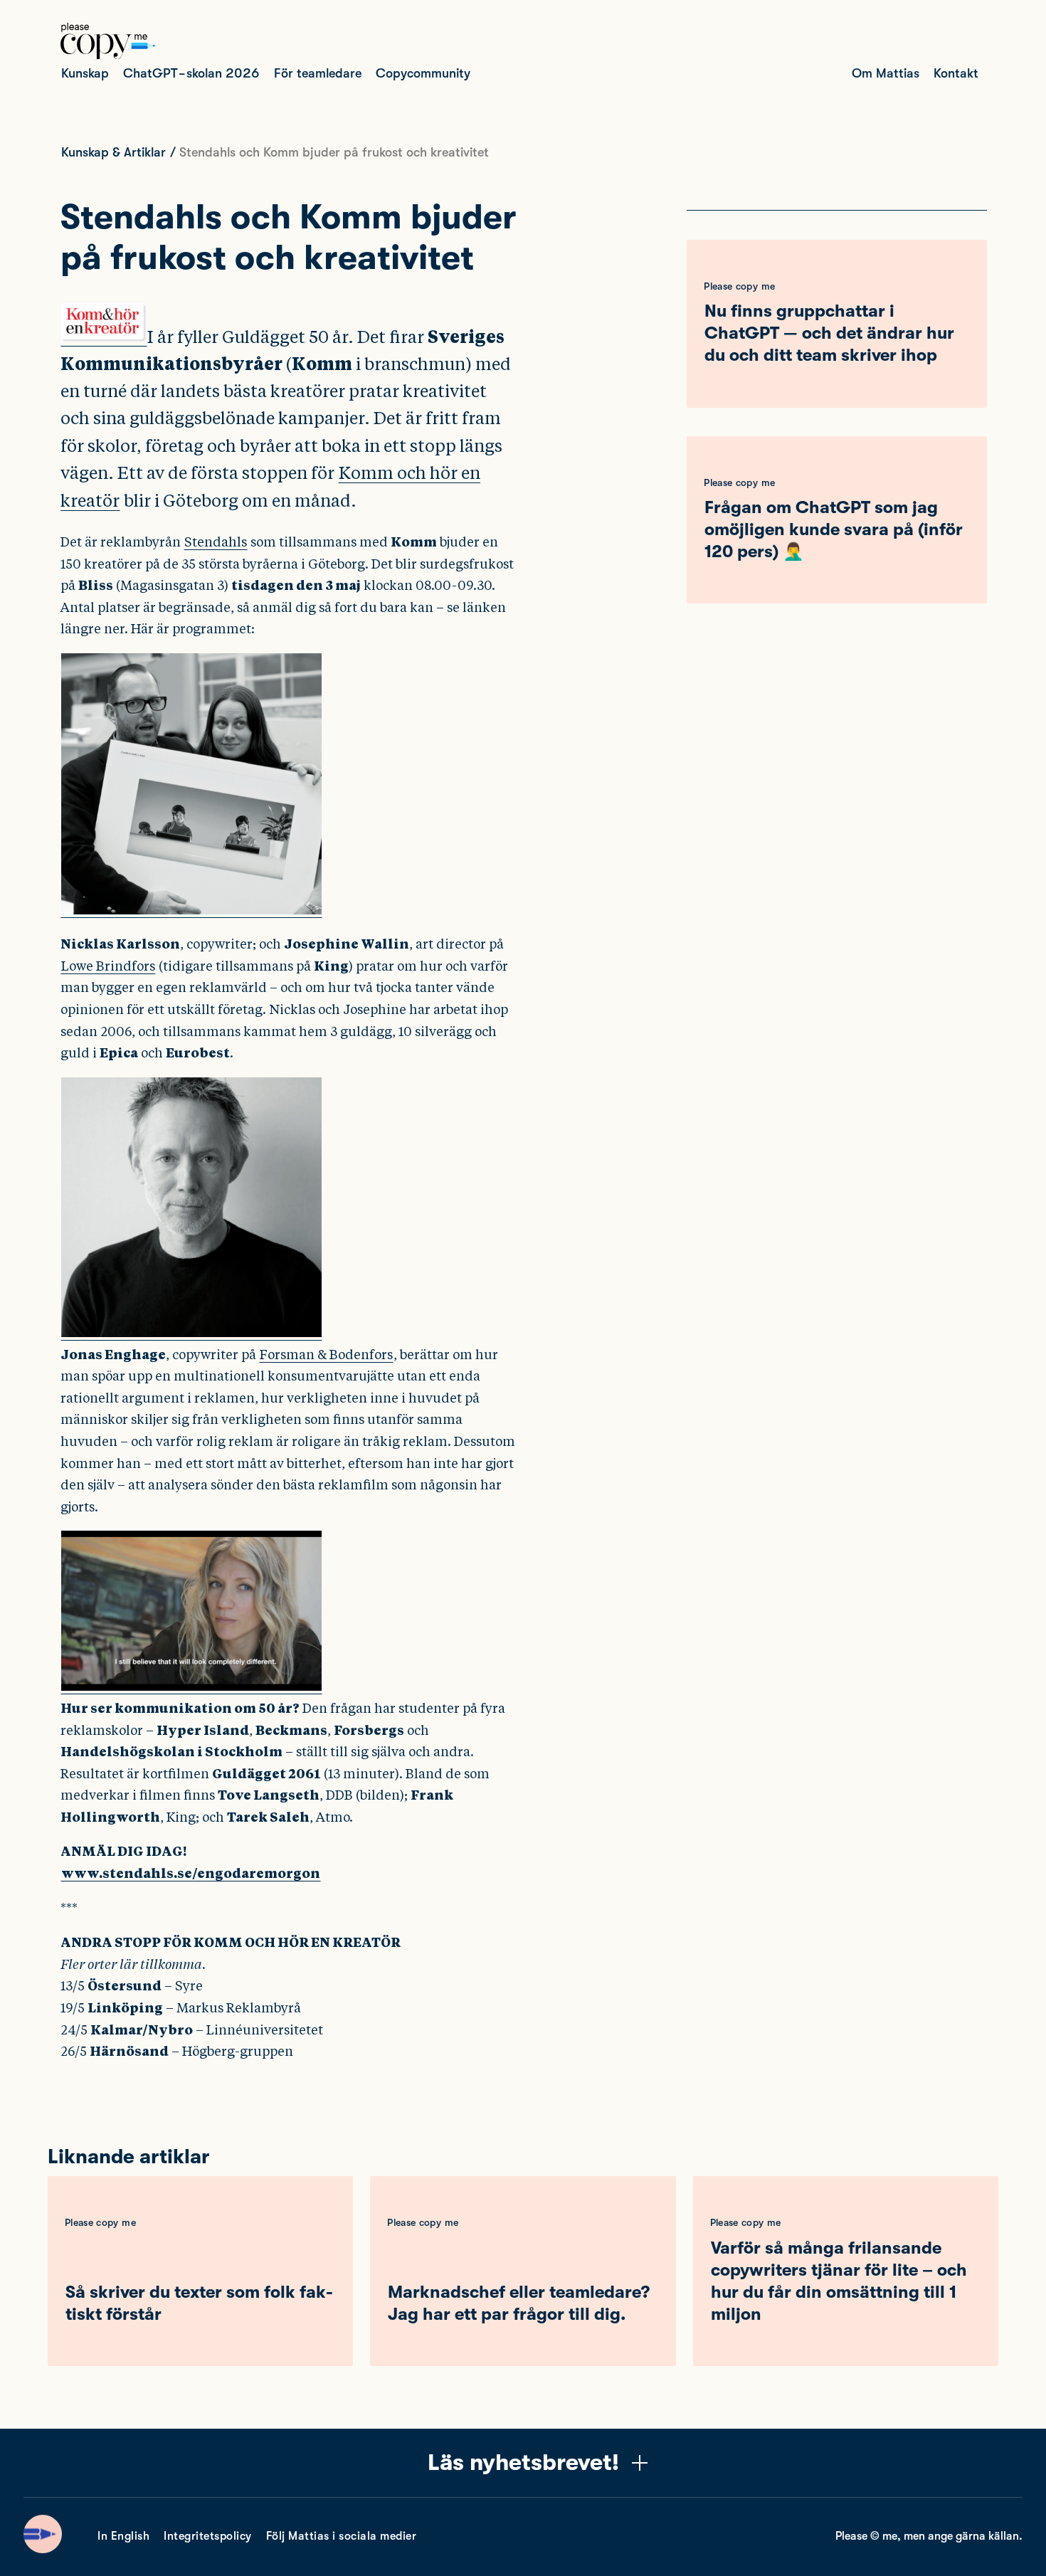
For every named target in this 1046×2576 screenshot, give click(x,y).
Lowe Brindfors (108, 966)
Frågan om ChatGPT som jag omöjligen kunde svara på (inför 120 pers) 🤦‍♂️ (834, 529)
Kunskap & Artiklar (113, 152)
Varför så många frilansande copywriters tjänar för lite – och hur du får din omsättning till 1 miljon (839, 2281)
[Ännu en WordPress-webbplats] (108, 56)
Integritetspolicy (208, 2536)
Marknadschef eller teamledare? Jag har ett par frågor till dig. (519, 2303)
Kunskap (85, 73)
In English (123, 2536)
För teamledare (318, 73)
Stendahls (216, 542)
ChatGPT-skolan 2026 (191, 73)
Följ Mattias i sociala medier (342, 2536)
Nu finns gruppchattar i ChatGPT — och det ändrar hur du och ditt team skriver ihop (829, 333)
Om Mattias (886, 73)
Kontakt (956, 73)
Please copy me (739, 286)
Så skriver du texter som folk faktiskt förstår (199, 2303)
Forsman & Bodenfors (326, 1355)
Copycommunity (423, 73)
